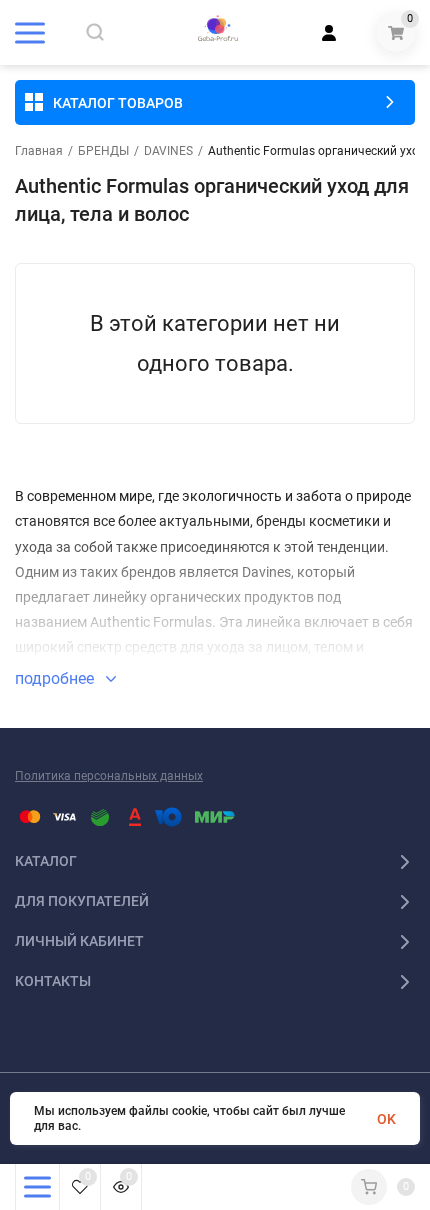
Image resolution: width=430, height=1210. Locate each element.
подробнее (56, 678)
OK (386, 1119)
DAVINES (168, 151)
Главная (39, 151)
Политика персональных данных (109, 776)
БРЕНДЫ (103, 151)
